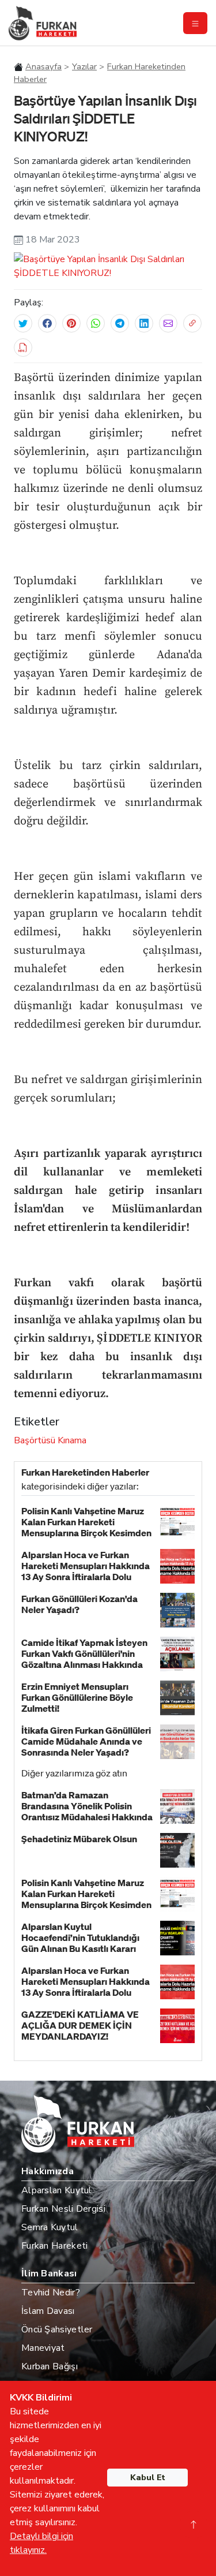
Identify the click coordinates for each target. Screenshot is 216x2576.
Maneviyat (43, 2348)
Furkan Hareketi (55, 2246)
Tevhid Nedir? (51, 2293)
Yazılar (84, 66)
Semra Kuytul (50, 2227)
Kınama (72, 1440)
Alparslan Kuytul (57, 2190)
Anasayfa (43, 66)
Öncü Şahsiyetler (57, 2329)
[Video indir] (23, 348)
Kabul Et (148, 2478)
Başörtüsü (35, 1440)
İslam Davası (48, 2311)
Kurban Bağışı (50, 2366)
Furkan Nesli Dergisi (63, 2209)
